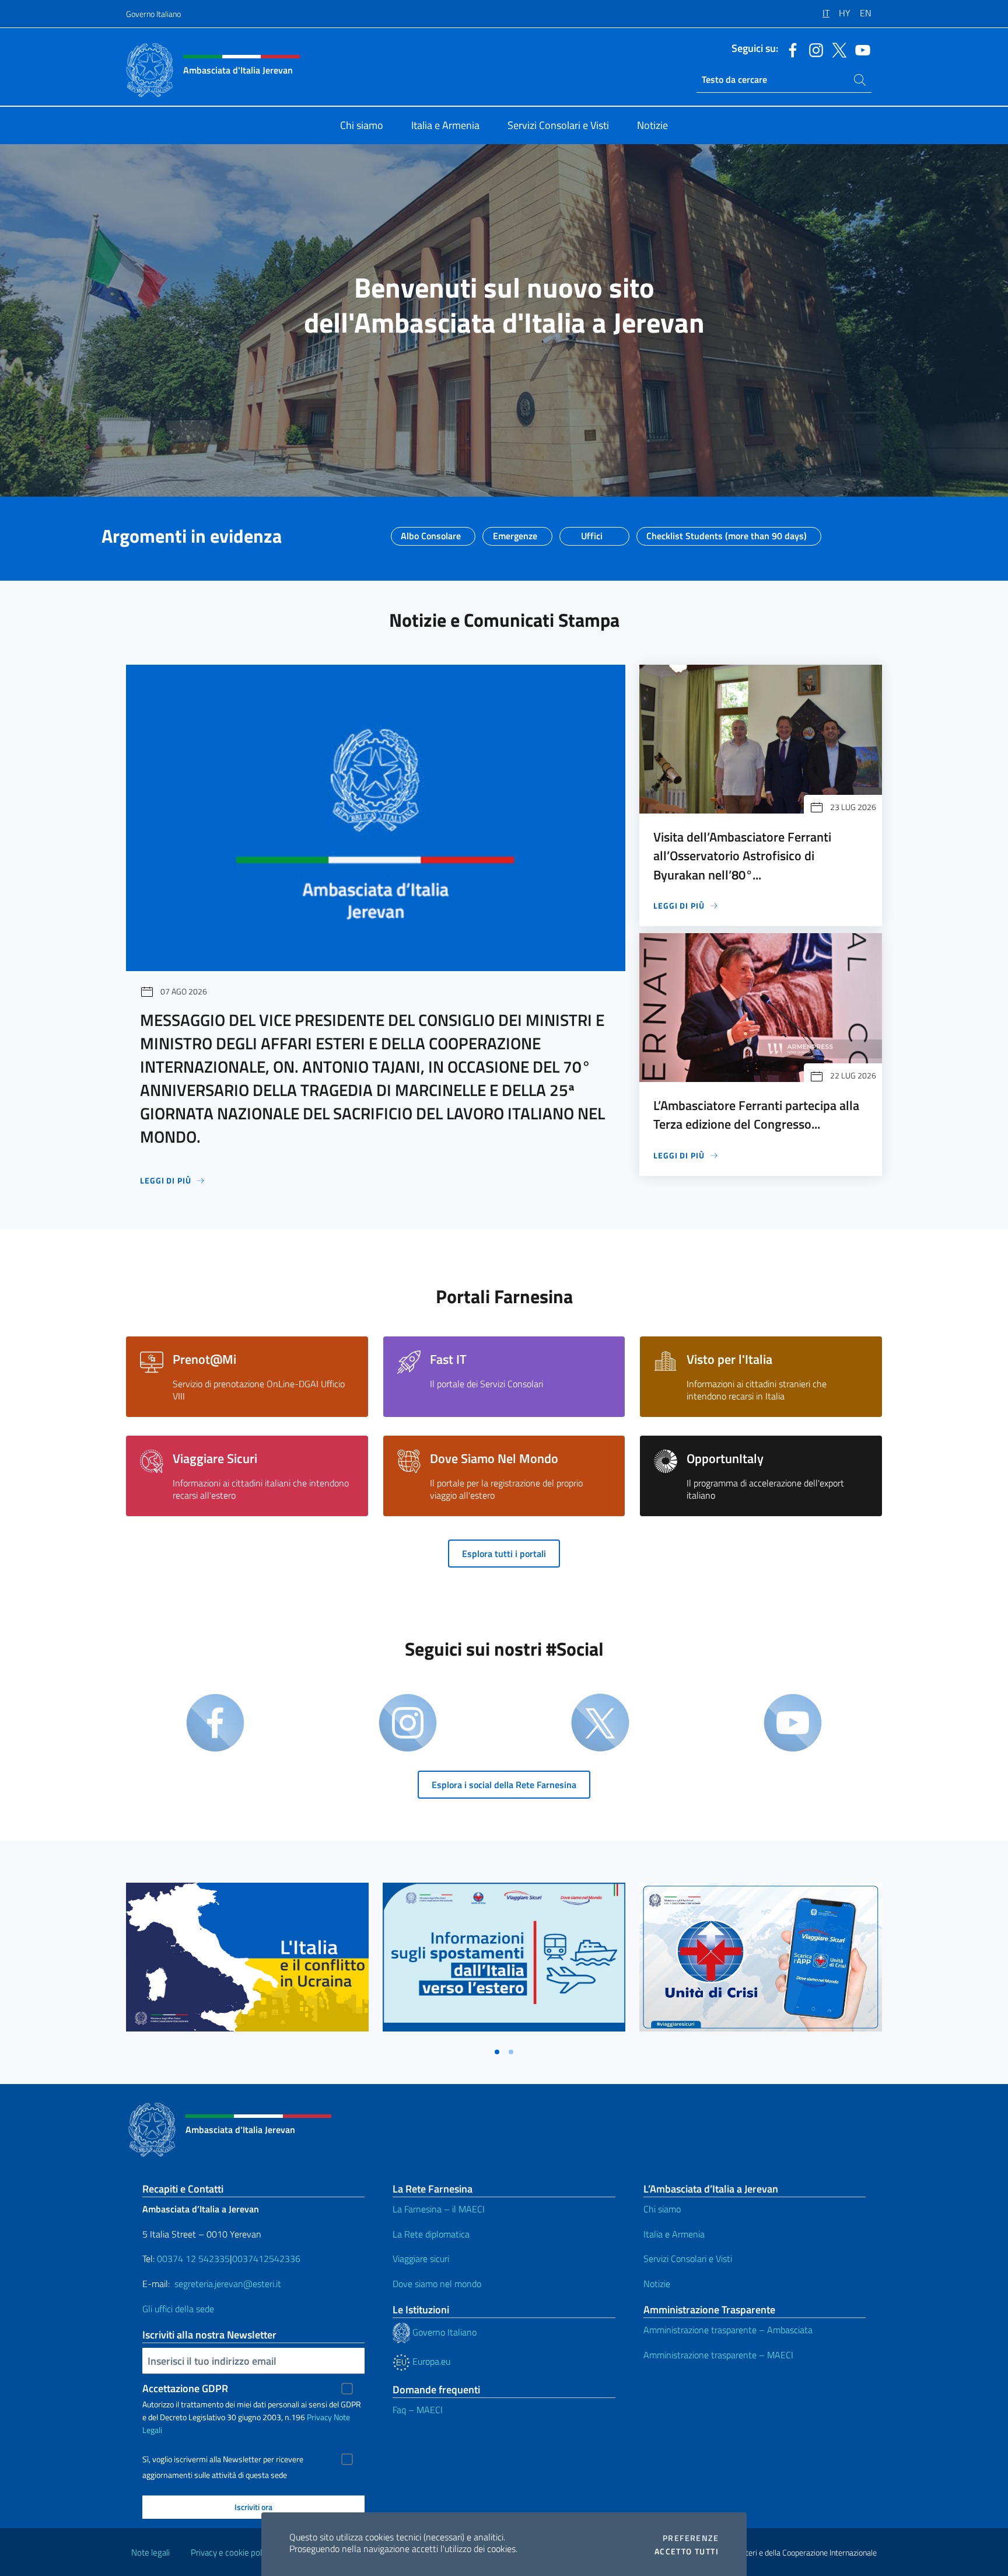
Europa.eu (430, 2361)
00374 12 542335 (192, 2259)
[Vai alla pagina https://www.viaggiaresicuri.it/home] (761, 1957)
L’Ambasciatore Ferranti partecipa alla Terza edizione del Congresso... (756, 1115)
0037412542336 (266, 2259)
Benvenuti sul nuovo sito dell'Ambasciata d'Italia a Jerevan (504, 305)
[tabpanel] (247, 1962)
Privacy (319, 2417)
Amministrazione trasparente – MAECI (718, 2355)
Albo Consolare (431, 532)
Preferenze (691, 2538)
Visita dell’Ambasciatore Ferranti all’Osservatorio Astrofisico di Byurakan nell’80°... (742, 856)
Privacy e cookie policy (231, 2552)
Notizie (657, 2284)
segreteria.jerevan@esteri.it (228, 2284)
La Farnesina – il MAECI (439, 2209)
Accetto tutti (687, 2551)
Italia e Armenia (674, 2234)
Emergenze (515, 532)
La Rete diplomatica (431, 2234)
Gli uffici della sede (178, 2309)
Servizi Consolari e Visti (688, 2259)
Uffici (592, 532)
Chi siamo (662, 2209)
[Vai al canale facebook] (790, 49)
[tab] (497, 2052)
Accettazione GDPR (185, 2388)
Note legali (150, 2552)
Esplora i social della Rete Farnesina (504, 1785)
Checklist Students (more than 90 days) (727, 532)
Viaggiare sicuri (421, 2259)
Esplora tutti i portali (504, 1554)
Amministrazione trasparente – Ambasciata (728, 2330)
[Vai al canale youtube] (860, 49)
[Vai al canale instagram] (813, 49)
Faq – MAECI (418, 2410)
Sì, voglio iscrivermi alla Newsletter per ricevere (223, 2459)
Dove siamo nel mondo (437, 2284)
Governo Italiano (153, 14)
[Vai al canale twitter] (836, 49)
